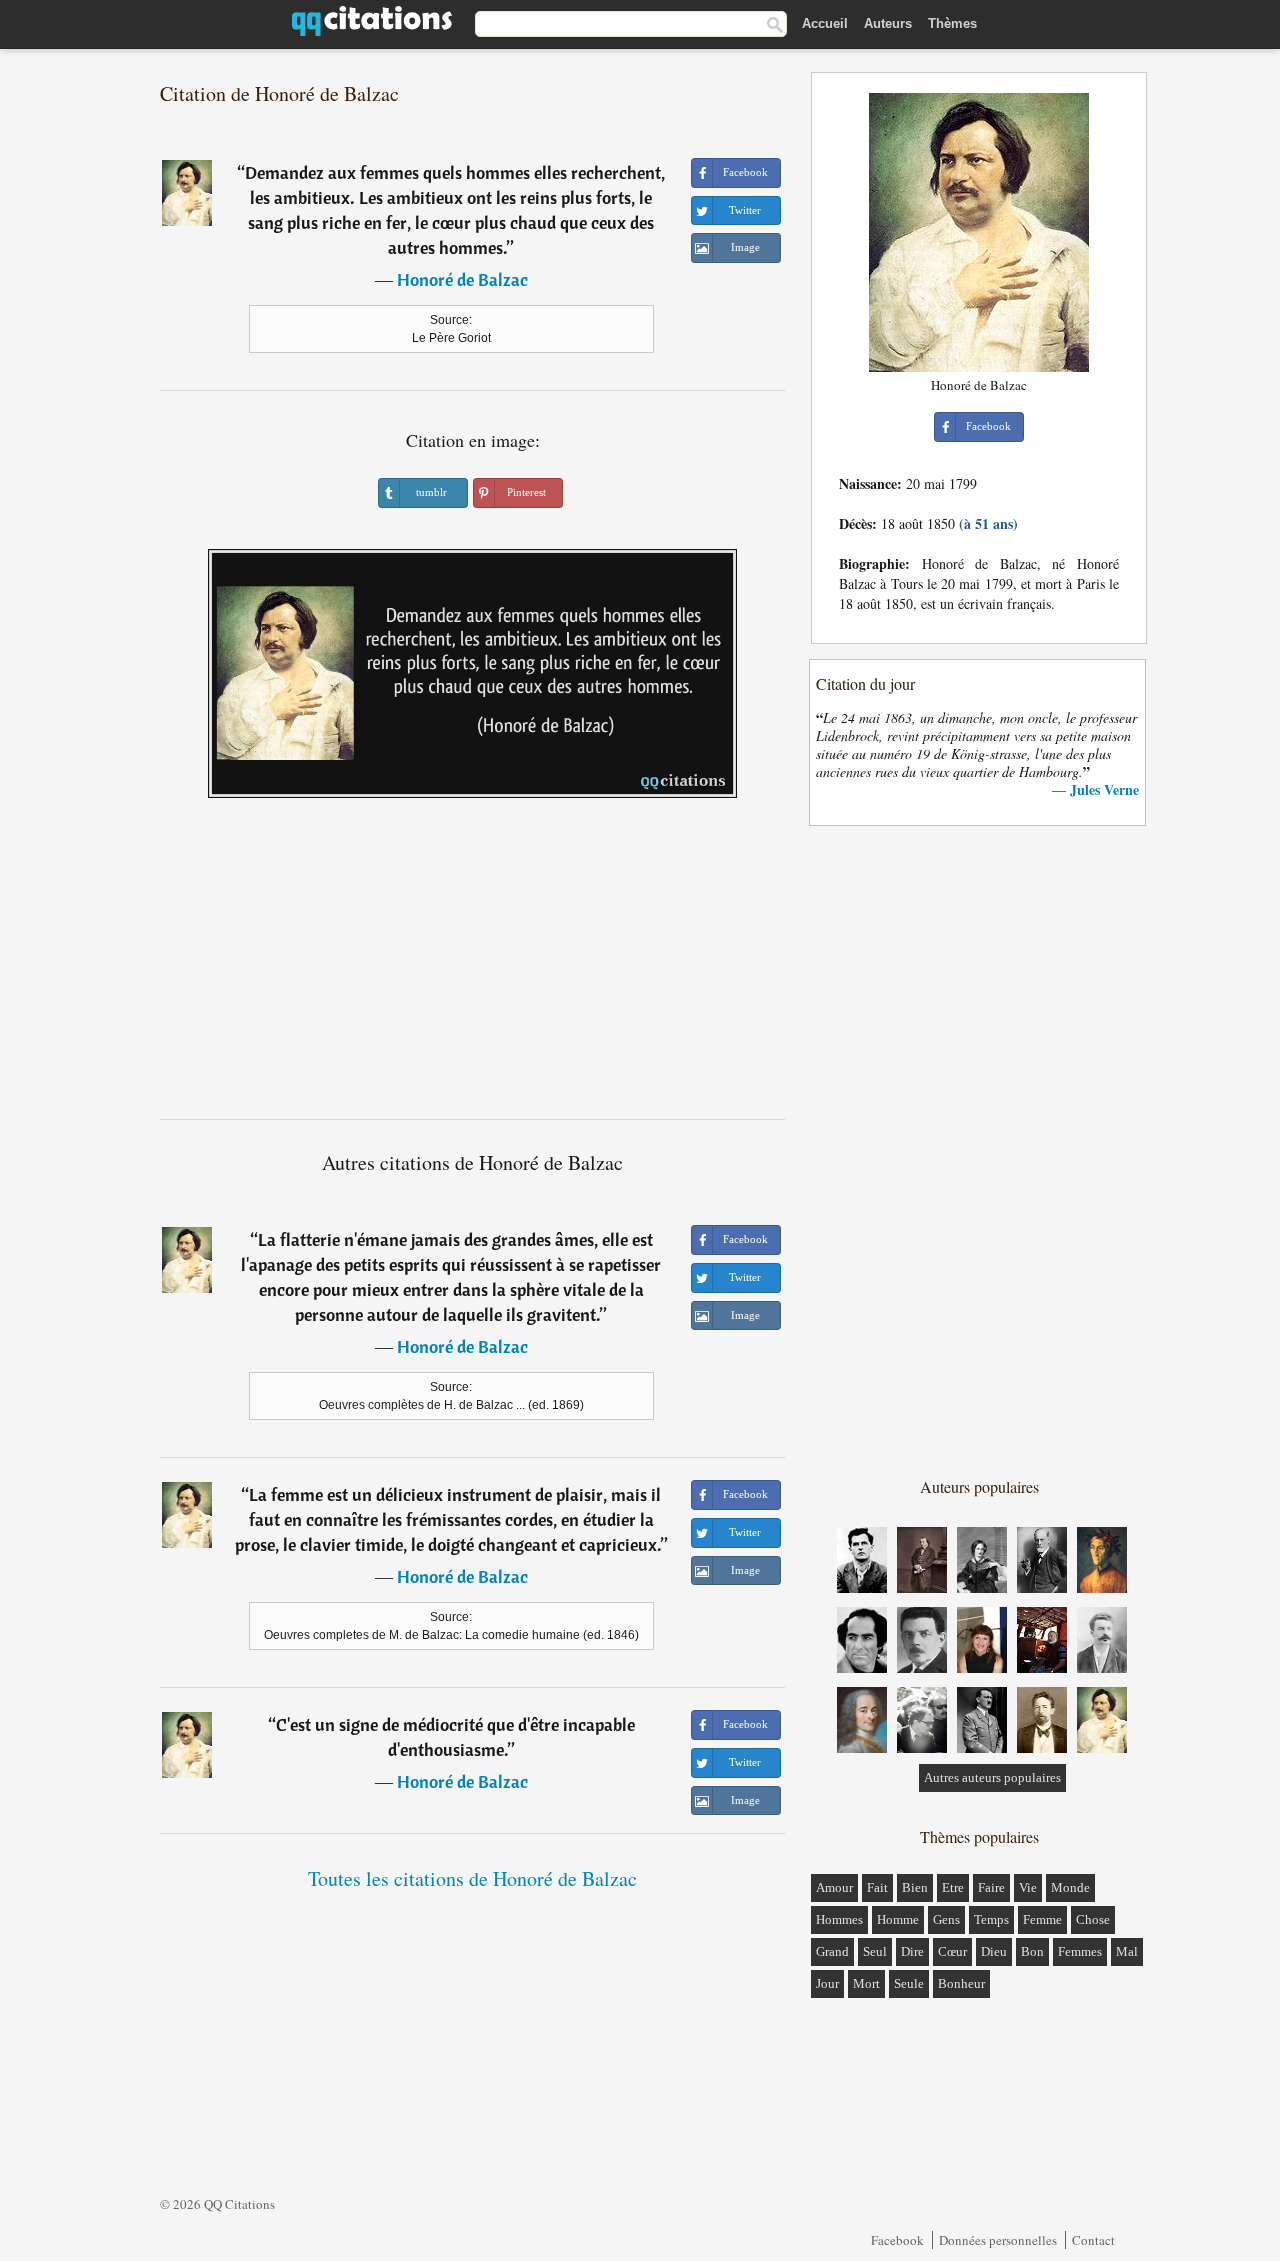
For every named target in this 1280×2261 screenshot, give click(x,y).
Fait (877, 1887)
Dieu (994, 1951)
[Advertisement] (473, 966)
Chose (1093, 1919)
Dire (912, 1951)
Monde (1070, 1887)
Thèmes (952, 23)
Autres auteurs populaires (992, 1777)
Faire (991, 1887)
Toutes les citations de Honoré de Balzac (472, 1878)
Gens (946, 1919)
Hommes (839, 1919)
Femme (1042, 1919)
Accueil (825, 23)
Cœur (952, 1951)
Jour (827, 1983)
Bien (915, 1887)
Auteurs (888, 23)
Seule (909, 1983)
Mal (1127, 1951)
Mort (866, 1983)
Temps (991, 1919)
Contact (1093, 2240)
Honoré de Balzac (462, 279)
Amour (834, 1887)
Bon (1032, 1951)
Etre (953, 1887)
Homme (898, 1919)
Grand (832, 1951)
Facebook (897, 2240)
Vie (1028, 1887)
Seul (875, 1951)
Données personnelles (998, 2240)
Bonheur (961, 1983)
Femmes (1080, 1951)
